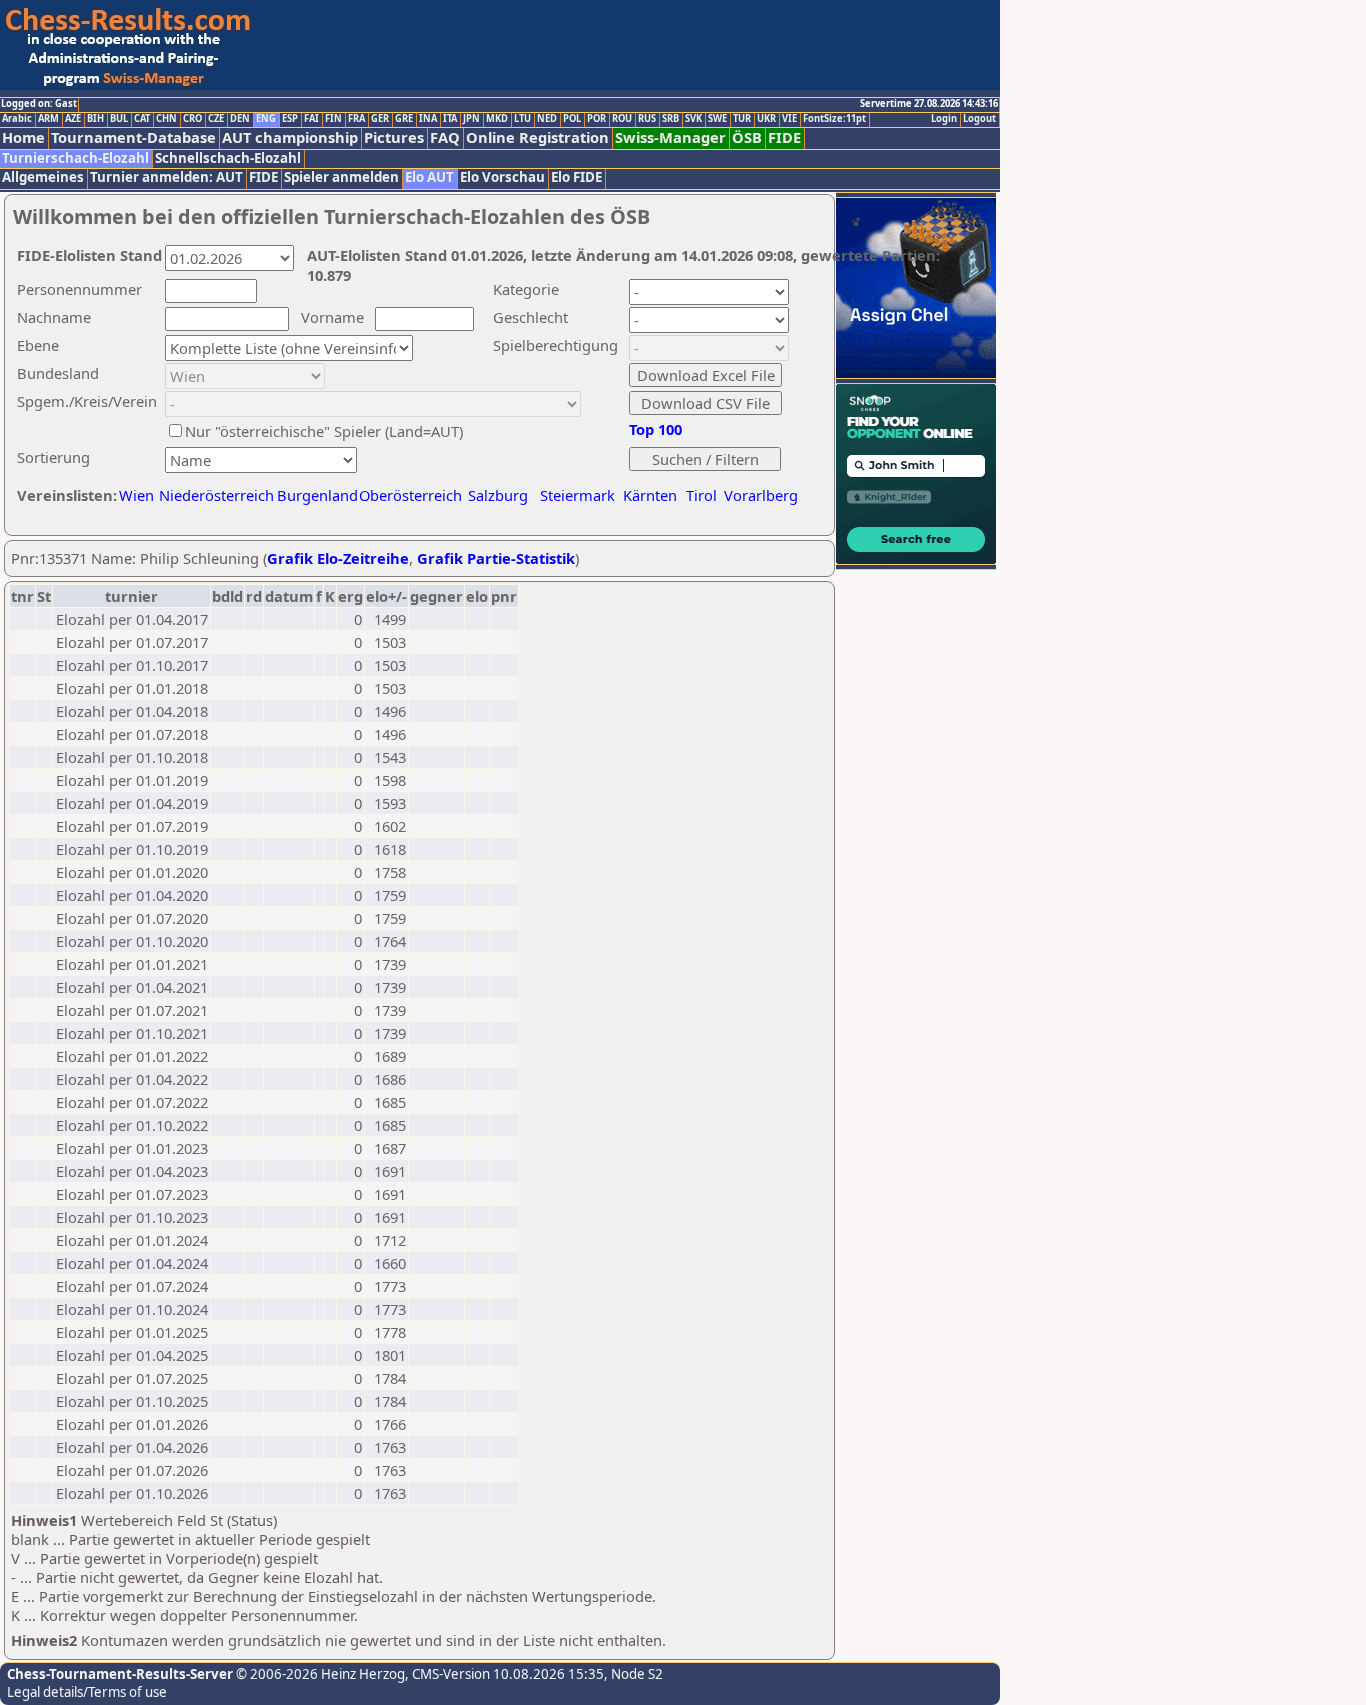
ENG (266, 119)
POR (596, 119)
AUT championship (290, 137)
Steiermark (577, 495)
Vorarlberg (761, 495)
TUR (742, 119)
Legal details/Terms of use (87, 1692)
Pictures (394, 137)
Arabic (17, 119)
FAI (311, 119)
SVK (693, 119)
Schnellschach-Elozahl (228, 158)
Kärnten (650, 495)
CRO (192, 119)
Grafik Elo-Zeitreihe (338, 558)
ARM (48, 119)
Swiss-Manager (670, 137)
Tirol (701, 495)
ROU (622, 119)
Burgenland (317, 495)
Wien (136, 495)
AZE (73, 119)
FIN (333, 119)
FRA (356, 119)
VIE (789, 119)
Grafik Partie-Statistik (496, 558)
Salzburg (498, 495)
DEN (240, 119)
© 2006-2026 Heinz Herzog (319, 1674)
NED (547, 119)
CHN (166, 119)
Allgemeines (43, 177)
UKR (766, 119)
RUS (647, 119)
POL (572, 119)
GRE (404, 119)
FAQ (445, 137)
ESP (290, 119)
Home (23, 137)
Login (944, 119)
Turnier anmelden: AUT (166, 177)
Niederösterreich (213, 495)
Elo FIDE (576, 177)
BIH (95, 119)
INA (428, 119)
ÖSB (747, 137)
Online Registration (537, 137)
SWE (717, 119)
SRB (670, 119)
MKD (497, 119)
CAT (142, 119)
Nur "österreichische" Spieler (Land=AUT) (324, 431)
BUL (119, 119)
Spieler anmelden (341, 177)
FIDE (784, 137)
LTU (522, 119)
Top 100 (655, 429)
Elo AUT (429, 177)
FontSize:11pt (834, 119)
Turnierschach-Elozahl (75, 158)
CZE (216, 119)
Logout (979, 119)
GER (380, 119)
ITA (450, 119)
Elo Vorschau (502, 177)
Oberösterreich (410, 495)
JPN (471, 119)
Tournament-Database (133, 137)
